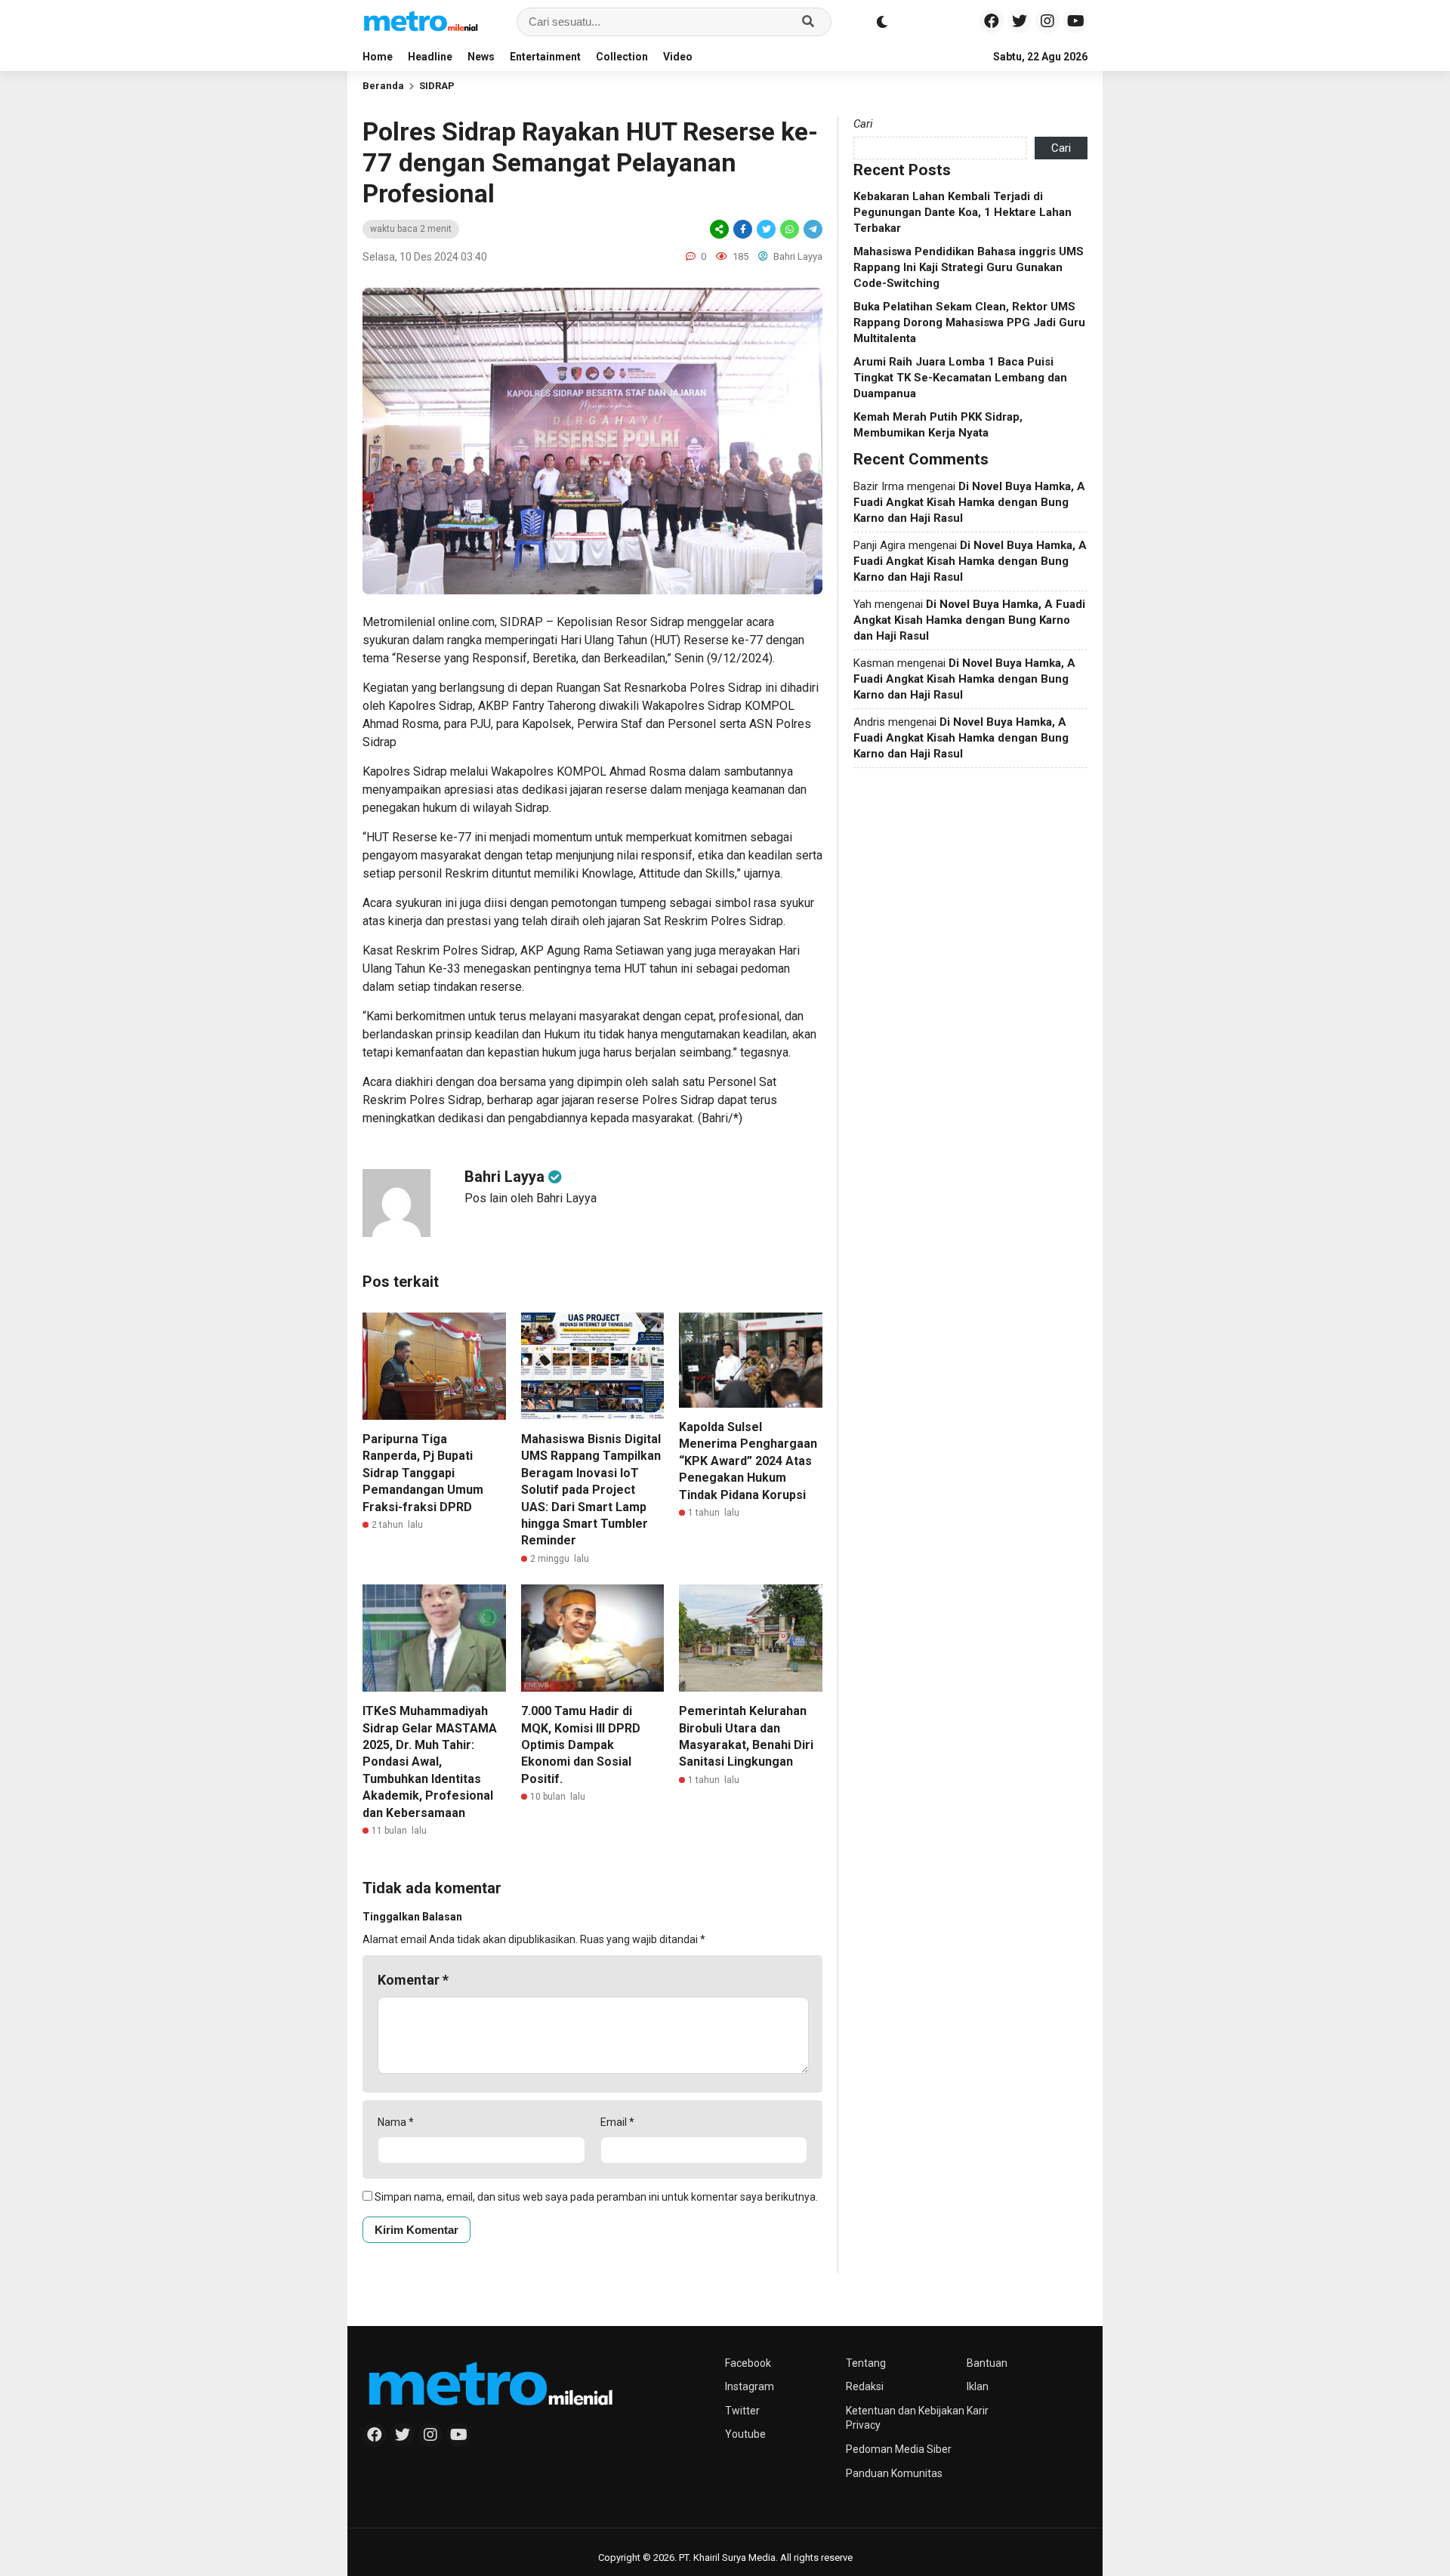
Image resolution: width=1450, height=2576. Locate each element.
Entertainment (545, 57)
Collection (622, 57)
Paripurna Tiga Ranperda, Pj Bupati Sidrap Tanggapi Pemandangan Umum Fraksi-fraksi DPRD (423, 1473)
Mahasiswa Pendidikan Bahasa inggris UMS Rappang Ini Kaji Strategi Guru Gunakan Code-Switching (969, 267)
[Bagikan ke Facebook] (743, 229)
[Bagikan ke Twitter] (766, 229)
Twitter (742, 2411)
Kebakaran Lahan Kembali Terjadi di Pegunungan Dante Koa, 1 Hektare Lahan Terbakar (963, 212)
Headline (430, 57)
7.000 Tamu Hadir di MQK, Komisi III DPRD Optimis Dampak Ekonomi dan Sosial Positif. (581, 1745)
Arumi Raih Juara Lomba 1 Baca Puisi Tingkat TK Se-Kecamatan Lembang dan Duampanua (960, 378)
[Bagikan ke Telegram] (812, 229)
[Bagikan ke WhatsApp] (790, 229)
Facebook (748, 2363)
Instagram (750, 2386)
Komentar (413, 1980)
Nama (396, 2122)
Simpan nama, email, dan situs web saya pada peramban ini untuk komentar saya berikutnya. (596, 2197)
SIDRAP (437, 86)
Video (678, 57)
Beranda (383, 86)
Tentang (866, 2363)
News (481, 57)
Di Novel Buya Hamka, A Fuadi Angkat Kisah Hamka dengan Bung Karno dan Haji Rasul (969, 502)
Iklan (978, 2386)
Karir (978, 2411)
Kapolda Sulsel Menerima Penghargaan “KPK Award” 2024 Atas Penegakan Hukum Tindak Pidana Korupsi (748, 1461)
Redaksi (865, 2386)
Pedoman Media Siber (899, 2449)
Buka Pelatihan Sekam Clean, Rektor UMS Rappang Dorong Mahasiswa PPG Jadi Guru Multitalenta (969, 322)
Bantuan (987, 2363)
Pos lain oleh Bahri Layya (531, 1198)
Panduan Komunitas (894, 2473)
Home (378, 57)
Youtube (745, 2434)
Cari (863, 124)
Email (617, 2122)
